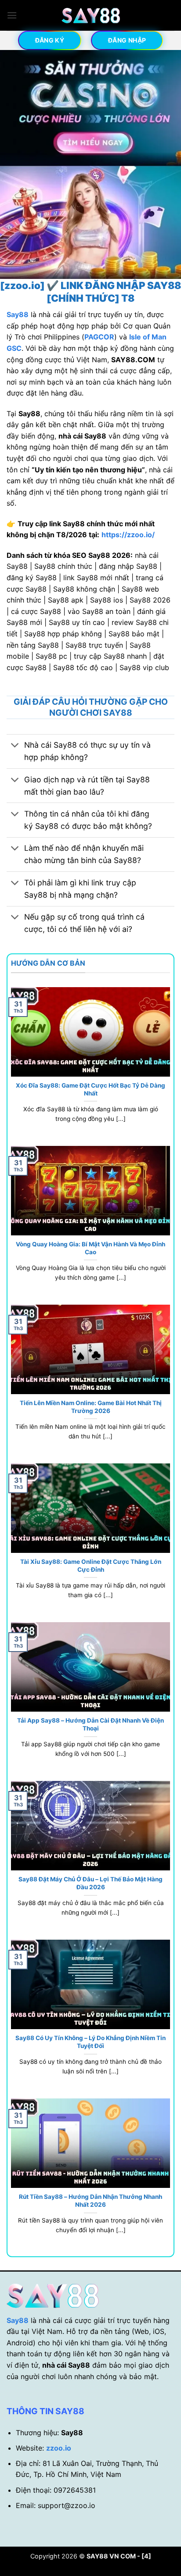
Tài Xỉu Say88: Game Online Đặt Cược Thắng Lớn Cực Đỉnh (91, 1566)
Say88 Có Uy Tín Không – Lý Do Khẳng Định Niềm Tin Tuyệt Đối (90, 2042)
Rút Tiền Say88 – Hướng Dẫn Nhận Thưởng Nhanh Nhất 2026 (90, 2201)
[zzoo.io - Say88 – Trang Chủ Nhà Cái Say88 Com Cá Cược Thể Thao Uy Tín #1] (90, 16)
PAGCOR (99, 337)
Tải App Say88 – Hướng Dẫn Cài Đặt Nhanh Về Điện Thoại (90, 1724)
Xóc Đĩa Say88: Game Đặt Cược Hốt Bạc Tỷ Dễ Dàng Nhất (90, 1089)
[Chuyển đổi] (15, 746)
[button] (12, 15)
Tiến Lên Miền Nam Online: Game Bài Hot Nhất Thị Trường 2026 (91, 1407)
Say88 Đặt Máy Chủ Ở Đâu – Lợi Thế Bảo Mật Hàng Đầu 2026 (90, 1883)
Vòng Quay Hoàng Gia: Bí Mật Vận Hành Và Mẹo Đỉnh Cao (90, 1248)
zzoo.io (59, 2448)
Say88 (18, 2320)
